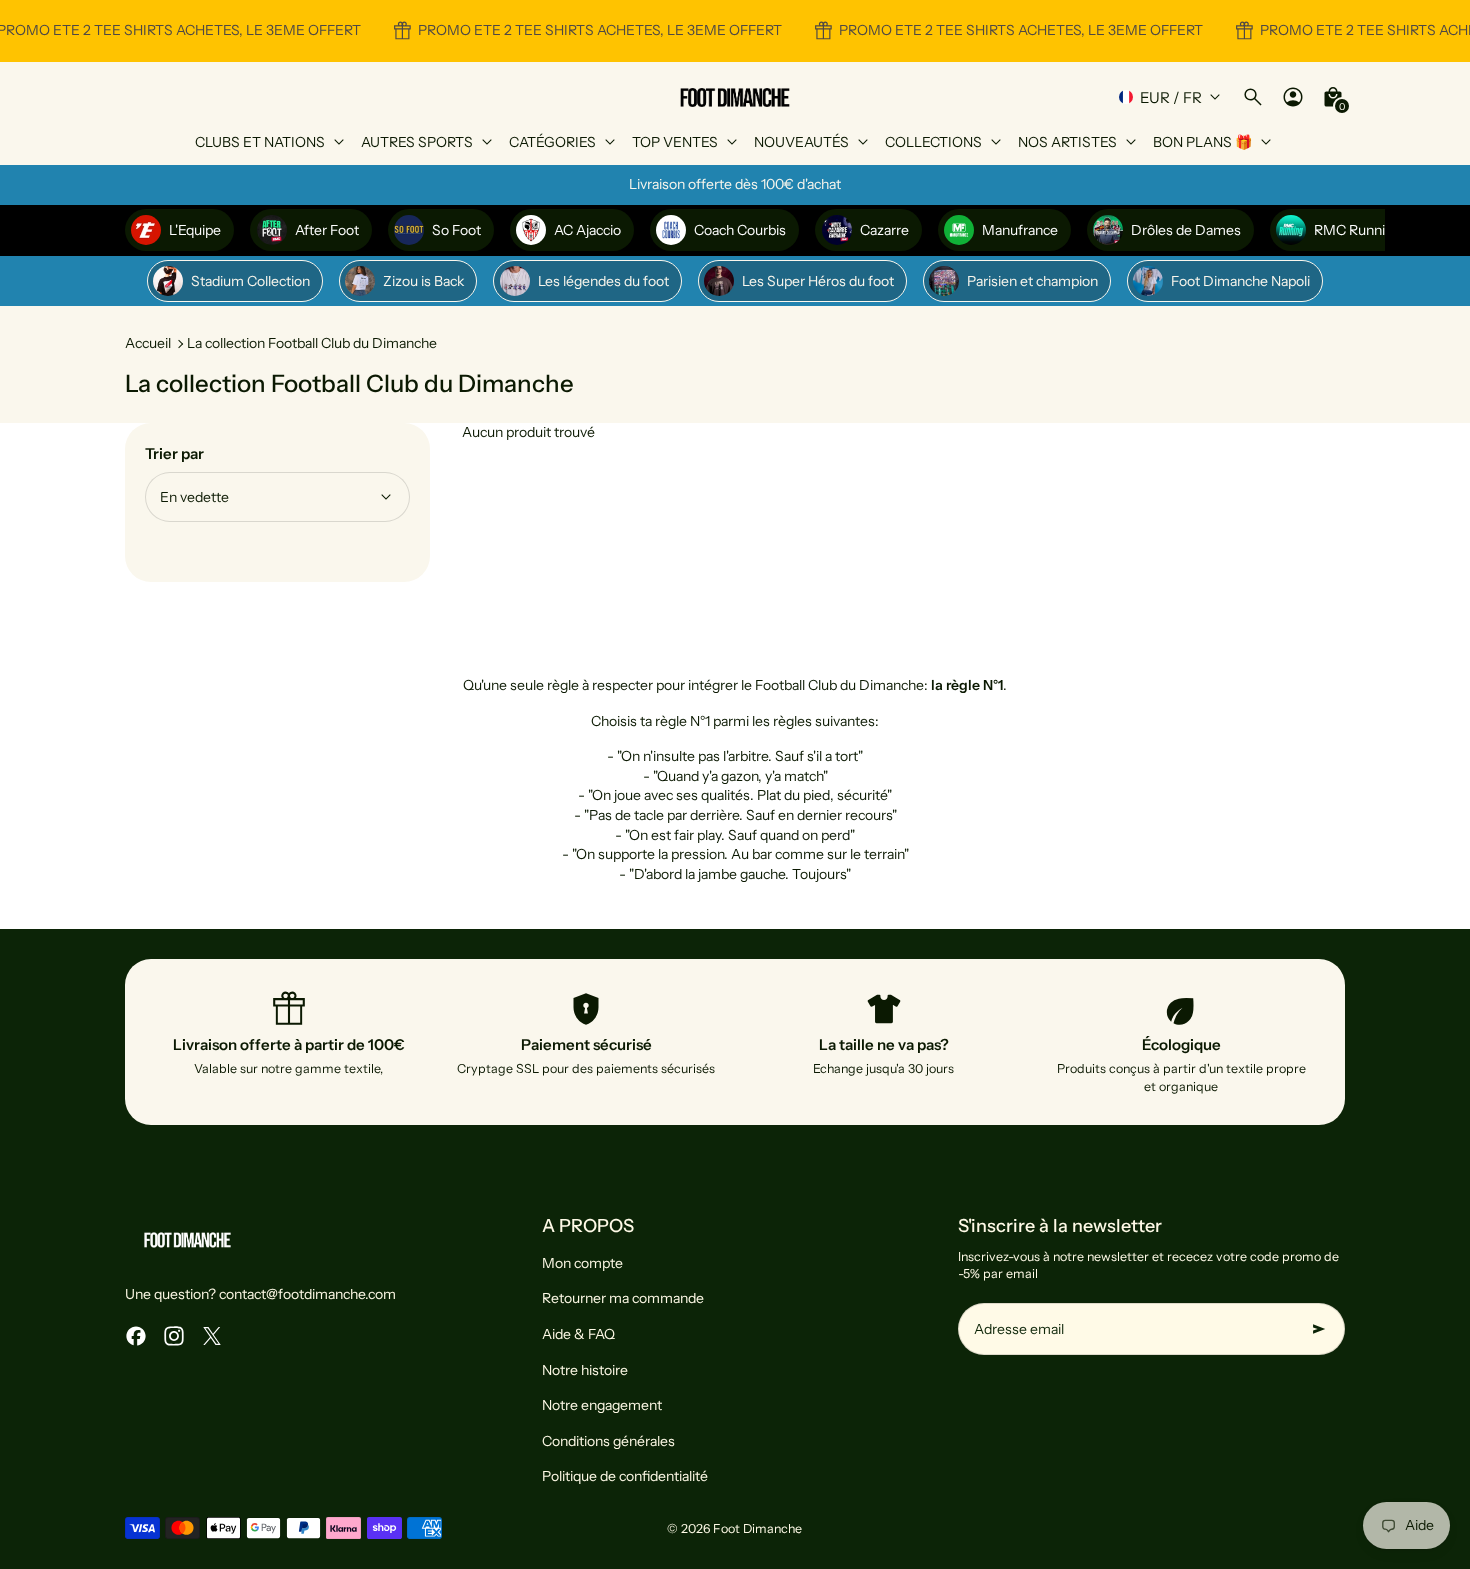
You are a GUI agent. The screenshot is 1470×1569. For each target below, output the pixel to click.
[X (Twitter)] (212, 1336)
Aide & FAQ (578, 1334)
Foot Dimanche (757, 1528)
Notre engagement (602, 1405)
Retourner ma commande (623, 1298)
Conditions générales (608, 1441)
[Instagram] (174, 1336)
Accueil (148, 343)
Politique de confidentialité (625, 1476)
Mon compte (582, 1263)
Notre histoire (585, 1370)
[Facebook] (136, 1336)
